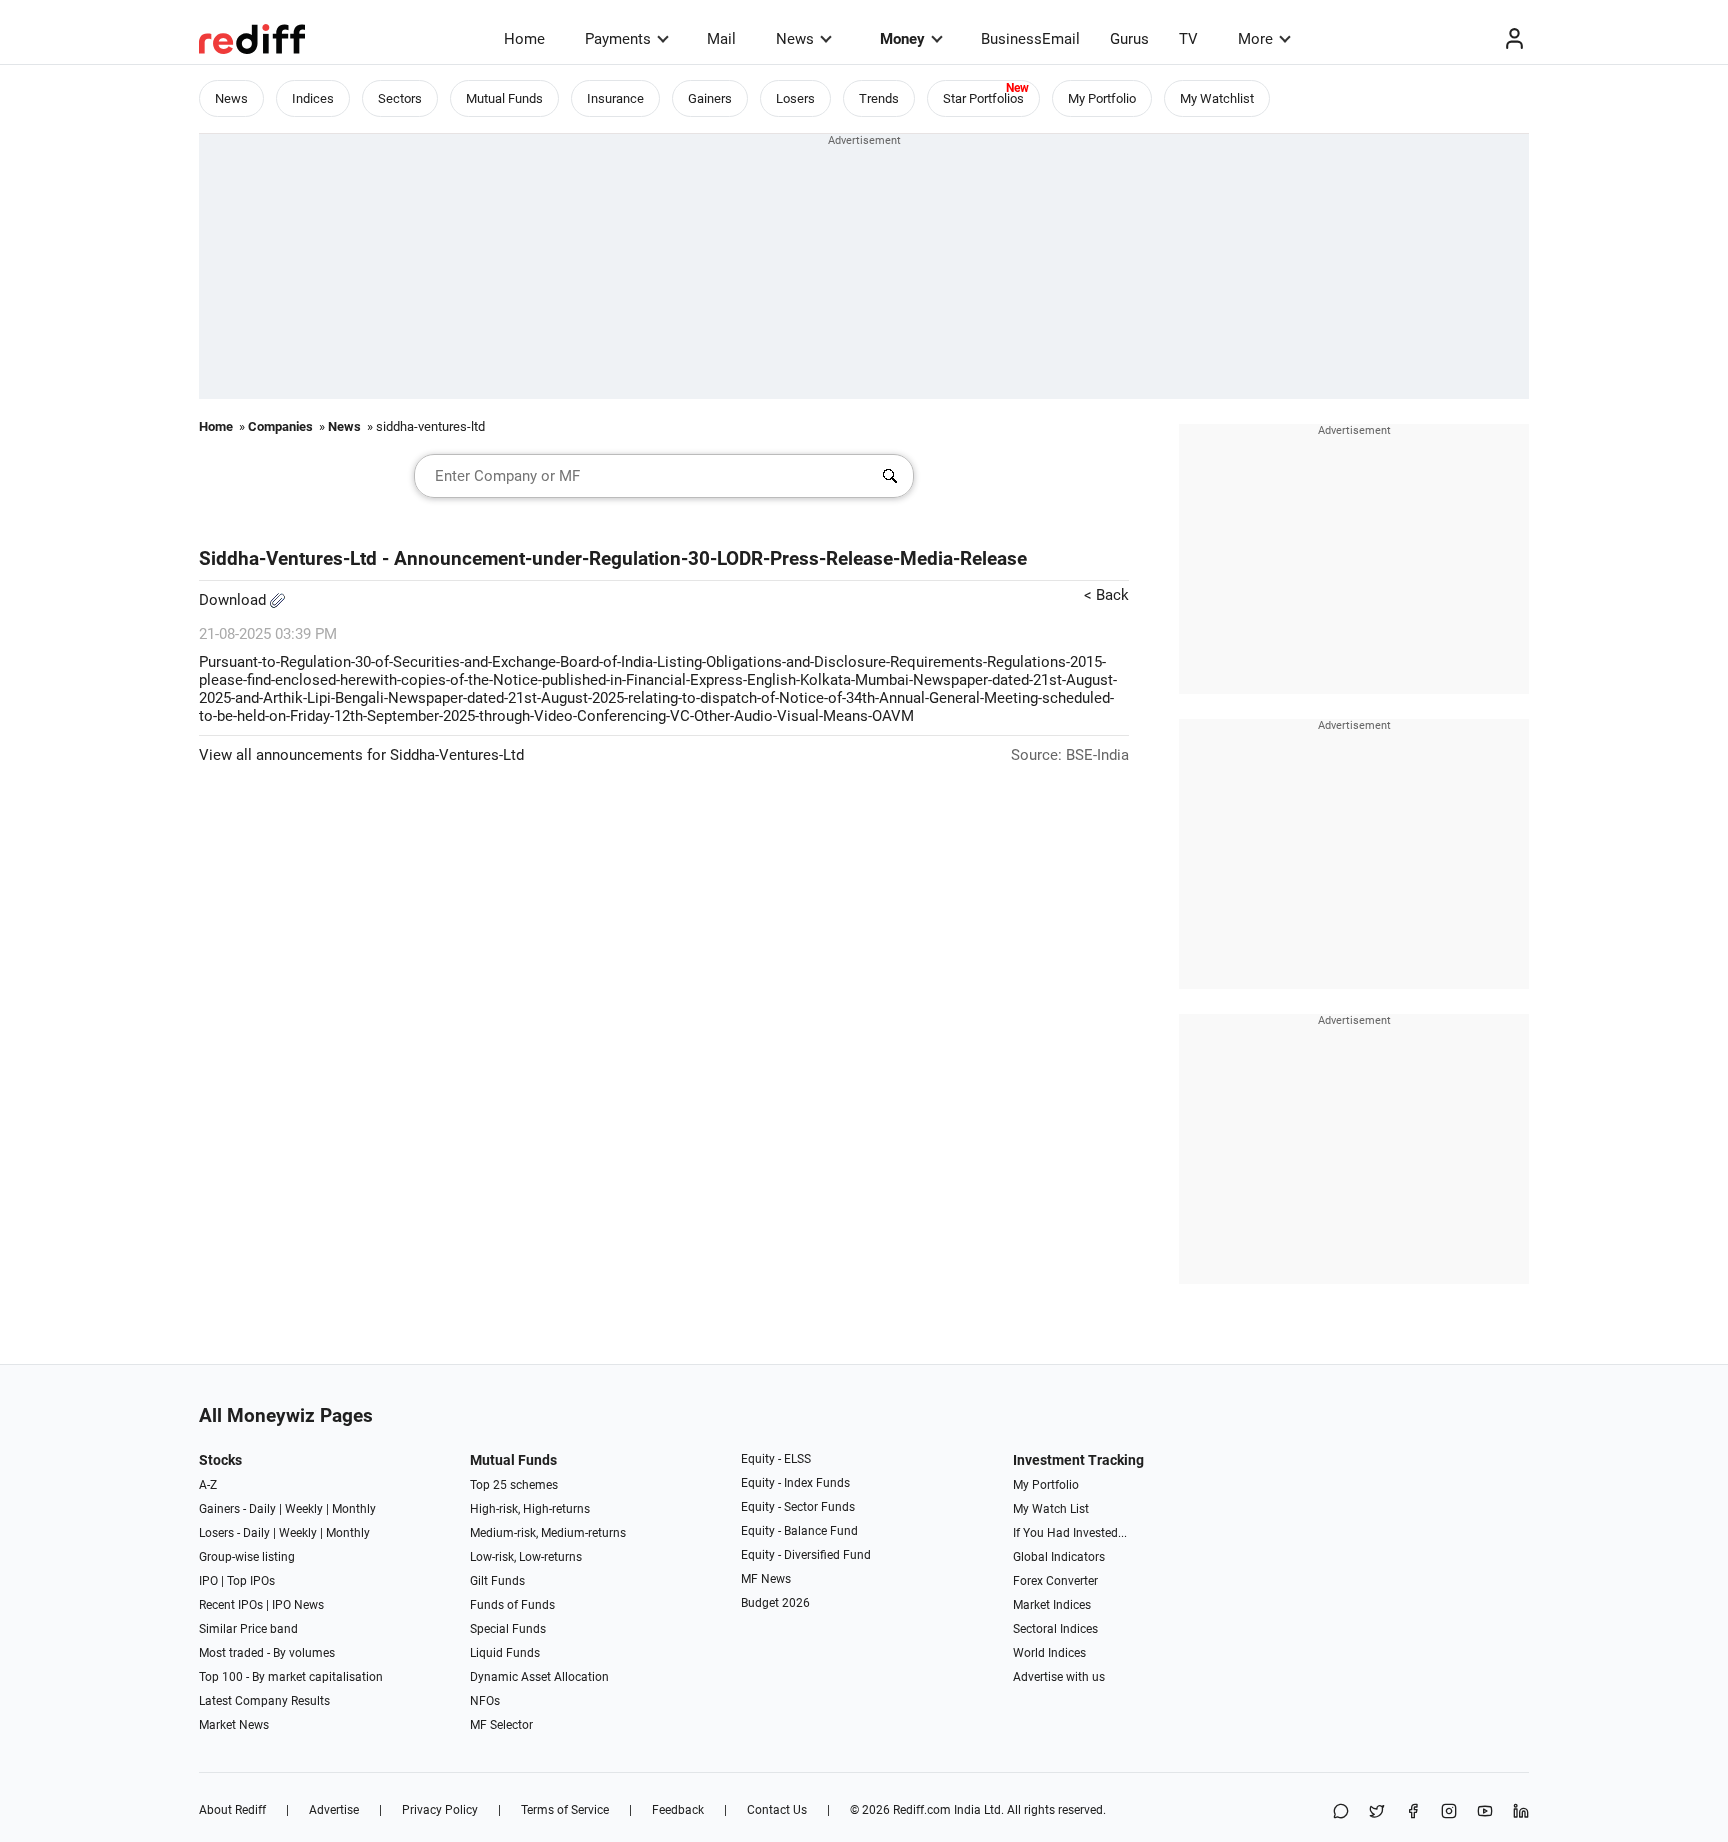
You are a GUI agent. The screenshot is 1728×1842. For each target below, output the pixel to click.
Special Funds (508, 1629)
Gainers (710, 98)
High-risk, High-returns (530, 1509)
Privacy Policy (440, 1810)
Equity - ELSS (776, 1459)
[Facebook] (1413, 1812)
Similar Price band (248, 1629)
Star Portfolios (983, 98)
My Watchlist (1217, 98)
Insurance (615, 98)
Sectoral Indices (1055, 1629)
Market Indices (1052, 1605)
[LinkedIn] (1521, 1812)
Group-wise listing (247, 1557)
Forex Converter (1055, 1581)
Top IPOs (251, 1581)
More (1255, 39)
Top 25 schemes (514, 1485)
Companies (280, 426)
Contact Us (777, 1810)
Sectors (400, 98)
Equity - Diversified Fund (806, 1555)
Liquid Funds (505, 1653)
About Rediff (232, 1810)
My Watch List (1051, 1509)
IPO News (298, 1605)
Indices (313, 98)
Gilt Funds (497, 1581)
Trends (879, 98)
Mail (721, 39)
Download (234, 600)
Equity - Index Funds (795, 1483)
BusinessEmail (1030, 39)
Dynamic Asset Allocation (539, 1677)
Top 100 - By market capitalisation (291, 1677)
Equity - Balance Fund (799, 1531)
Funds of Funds (512, 1605)
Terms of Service (565, 1810)
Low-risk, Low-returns (526, 1557)
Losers (795, 98)
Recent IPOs (231, 1605)
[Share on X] (1377, 1812)
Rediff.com (922, 1810)
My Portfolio (1102, 98)
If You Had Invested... (1070, 1533)
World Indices (1049, 1653)
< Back (1106, 595)
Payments (618, 39)
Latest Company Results (264, 1701)
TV (1188, 39)
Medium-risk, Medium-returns (548, 1533)
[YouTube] (1485, 1812)
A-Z (208, 1485)
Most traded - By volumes (267, 1653)
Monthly (354, 1509)
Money (902, 39)
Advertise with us (1059, 1677)
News (795, 39)
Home (524, 39)
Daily (262, 1509)
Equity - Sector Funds (798, 1507)
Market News (234, 1725)
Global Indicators (1059, 1557)
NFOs (485, 1701)
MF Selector (501, 1725)
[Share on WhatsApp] (1341, 1812)
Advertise (334, 1810)
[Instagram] (1449, 1812)
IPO (208, 1581)
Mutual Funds (504, 98)
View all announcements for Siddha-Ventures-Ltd (361, 755)
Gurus (1129, 39)
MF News (766, 1579)
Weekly (304, 1509)
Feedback (678, 1810)
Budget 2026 (775, 1603)
